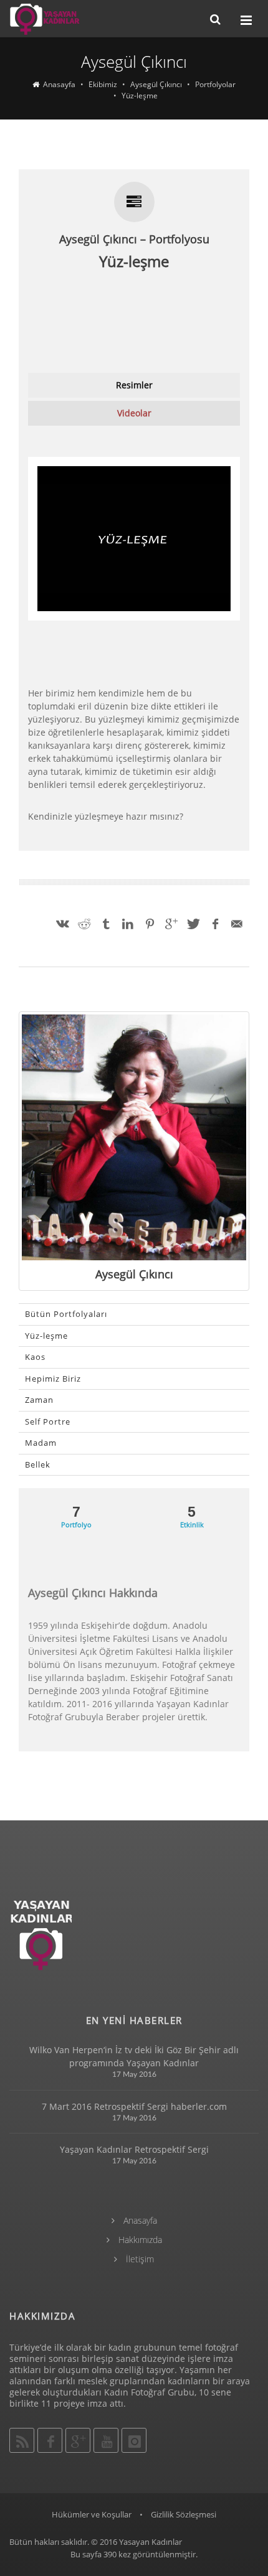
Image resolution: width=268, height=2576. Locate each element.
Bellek (38, 1464)
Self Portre (48, 1421)
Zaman (39, 1400)
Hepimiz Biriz (53, 1379)
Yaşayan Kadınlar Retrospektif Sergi (134, 2149)
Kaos (35, 1357)
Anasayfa (139, 2220)
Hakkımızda (139, 2240)
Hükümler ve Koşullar (92, 2514)
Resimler (134, 385)
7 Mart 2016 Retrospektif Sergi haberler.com (134, 2106)
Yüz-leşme (46, 1336)
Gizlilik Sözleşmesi (184, 2514)
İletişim (139, 2259)
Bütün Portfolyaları (66, 1314)
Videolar (134, 413)
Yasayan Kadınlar (151, 2542)
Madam (41, 1443)
